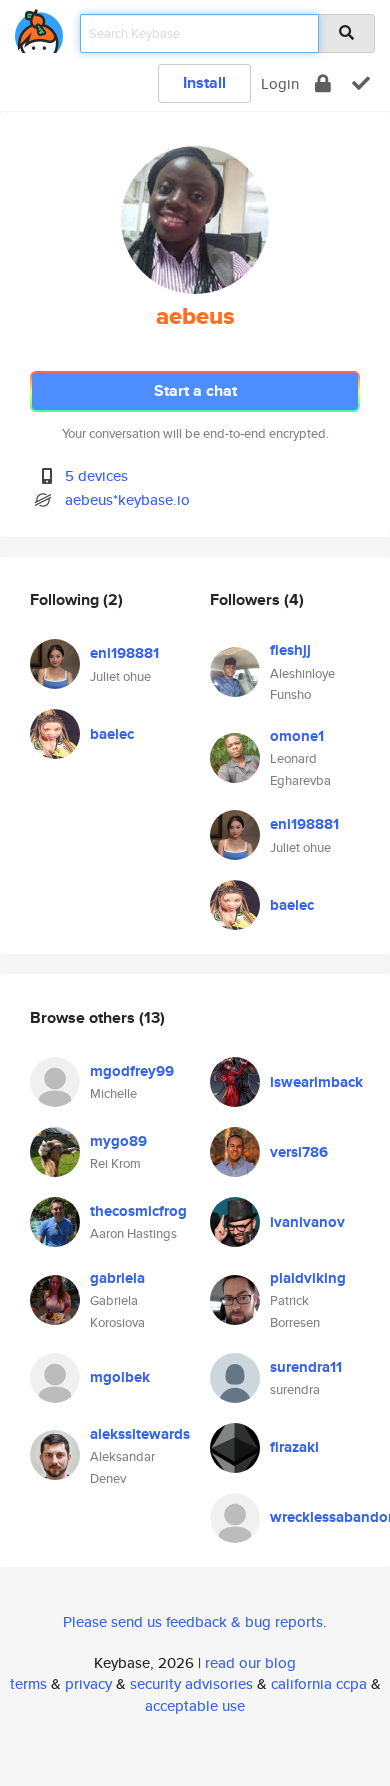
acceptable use (195, 1705)
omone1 (297, 736)
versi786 (299, 1152)
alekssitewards (140, 1434)
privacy (88, 1683)
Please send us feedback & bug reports (193, 1621)
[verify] (361, 83)
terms (28, 1683)
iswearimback (316, 1082)
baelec (112, 734)
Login (280, 83)
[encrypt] (323, 83)
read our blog (250, 1662)
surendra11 (306, 1367)
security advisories (191, 1683)
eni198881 (124, 653)
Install (204, 82)
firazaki (294, 1447)
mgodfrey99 (132, 1071)
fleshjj (290, 650)
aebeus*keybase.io (127, 499)
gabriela (117, 1278)
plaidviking (308, 1278)
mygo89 (118, 1141)
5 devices (96, 475)
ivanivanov (307, 1222)
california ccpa (319, 1683)
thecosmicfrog (138, 1211)
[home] (39, 27)
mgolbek (120, 1377)
